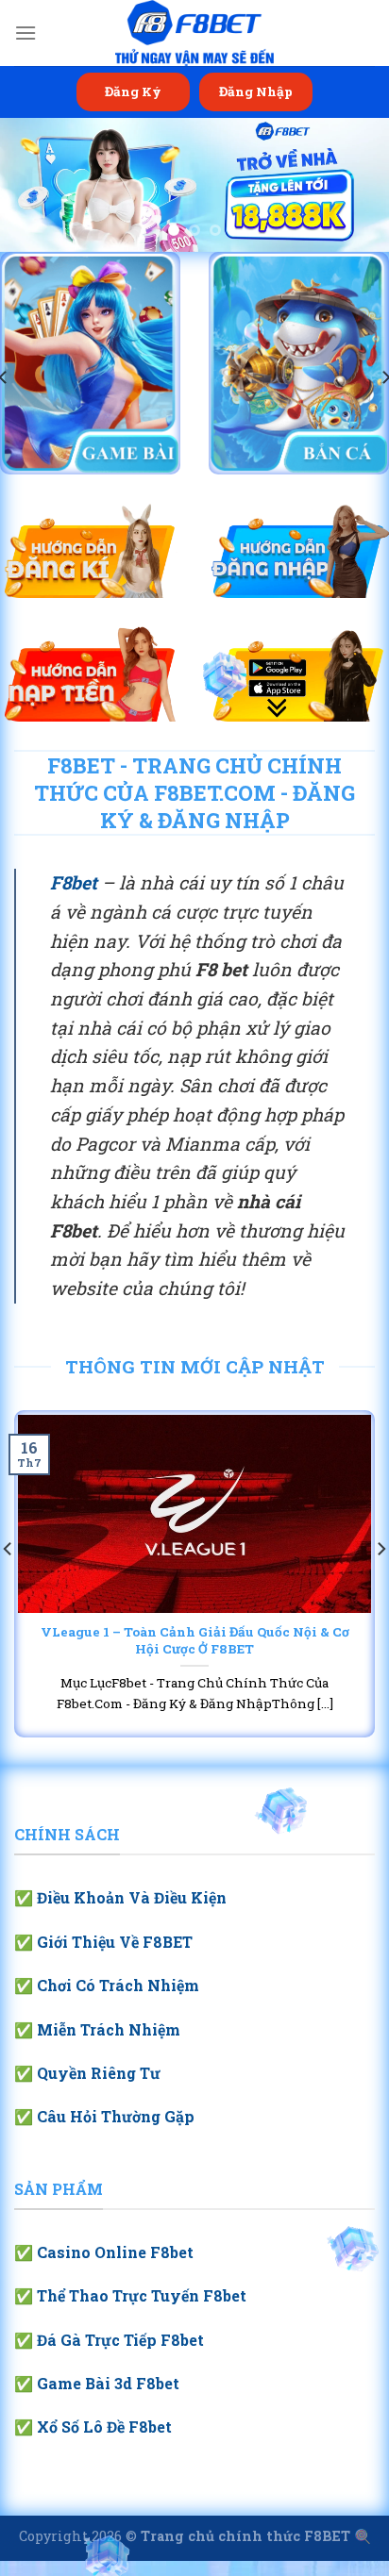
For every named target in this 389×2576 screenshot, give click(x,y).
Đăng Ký (133, 91)
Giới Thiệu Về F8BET (115, 1942)
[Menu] (25, 33)
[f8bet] (194, 33)
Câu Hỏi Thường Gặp (116, 2116)
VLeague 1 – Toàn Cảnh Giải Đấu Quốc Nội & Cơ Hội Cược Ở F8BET (195, 1641)
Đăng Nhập (256, 91)
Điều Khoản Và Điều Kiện (132, 1897)
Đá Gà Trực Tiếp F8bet (120, 2340)
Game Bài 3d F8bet (108, 2383)
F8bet (74, 882)
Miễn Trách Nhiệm (109, 2029)
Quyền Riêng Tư (99, 2073)
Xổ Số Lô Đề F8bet (104, 2426)
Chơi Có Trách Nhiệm (118, 1985)
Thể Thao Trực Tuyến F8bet (142, 2295)
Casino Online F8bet (115, 2252)
